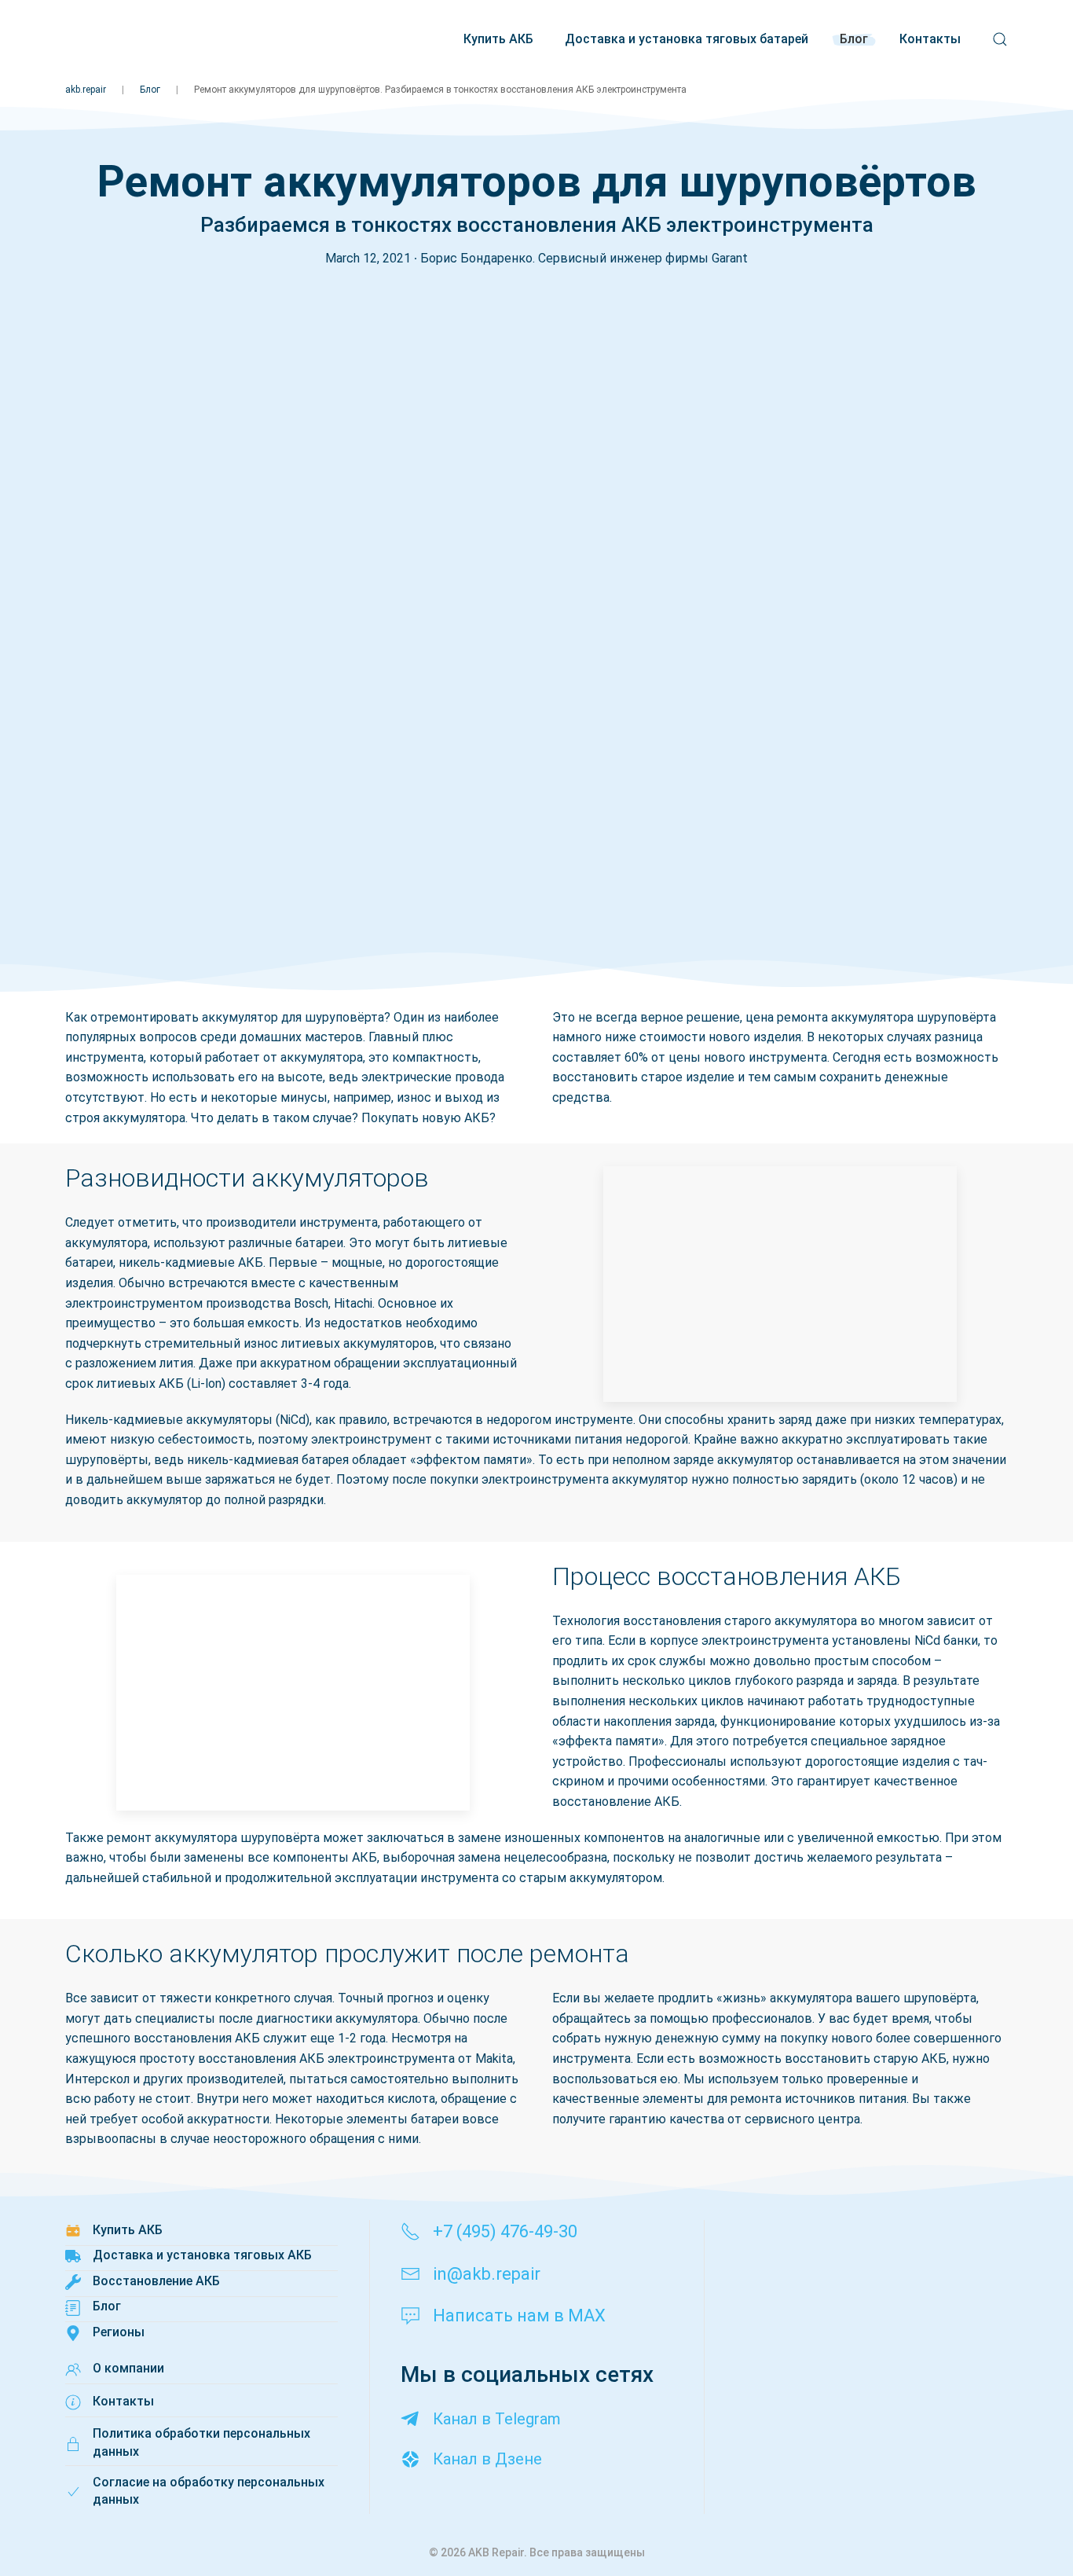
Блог (854, 39)
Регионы (119, 2332)
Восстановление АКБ (156, 2281)
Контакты (930, 39)
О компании (128, 2368)
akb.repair (86, 90)
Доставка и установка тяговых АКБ (202, 2255)
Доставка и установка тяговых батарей (687, 39)
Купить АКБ (498, 39)
